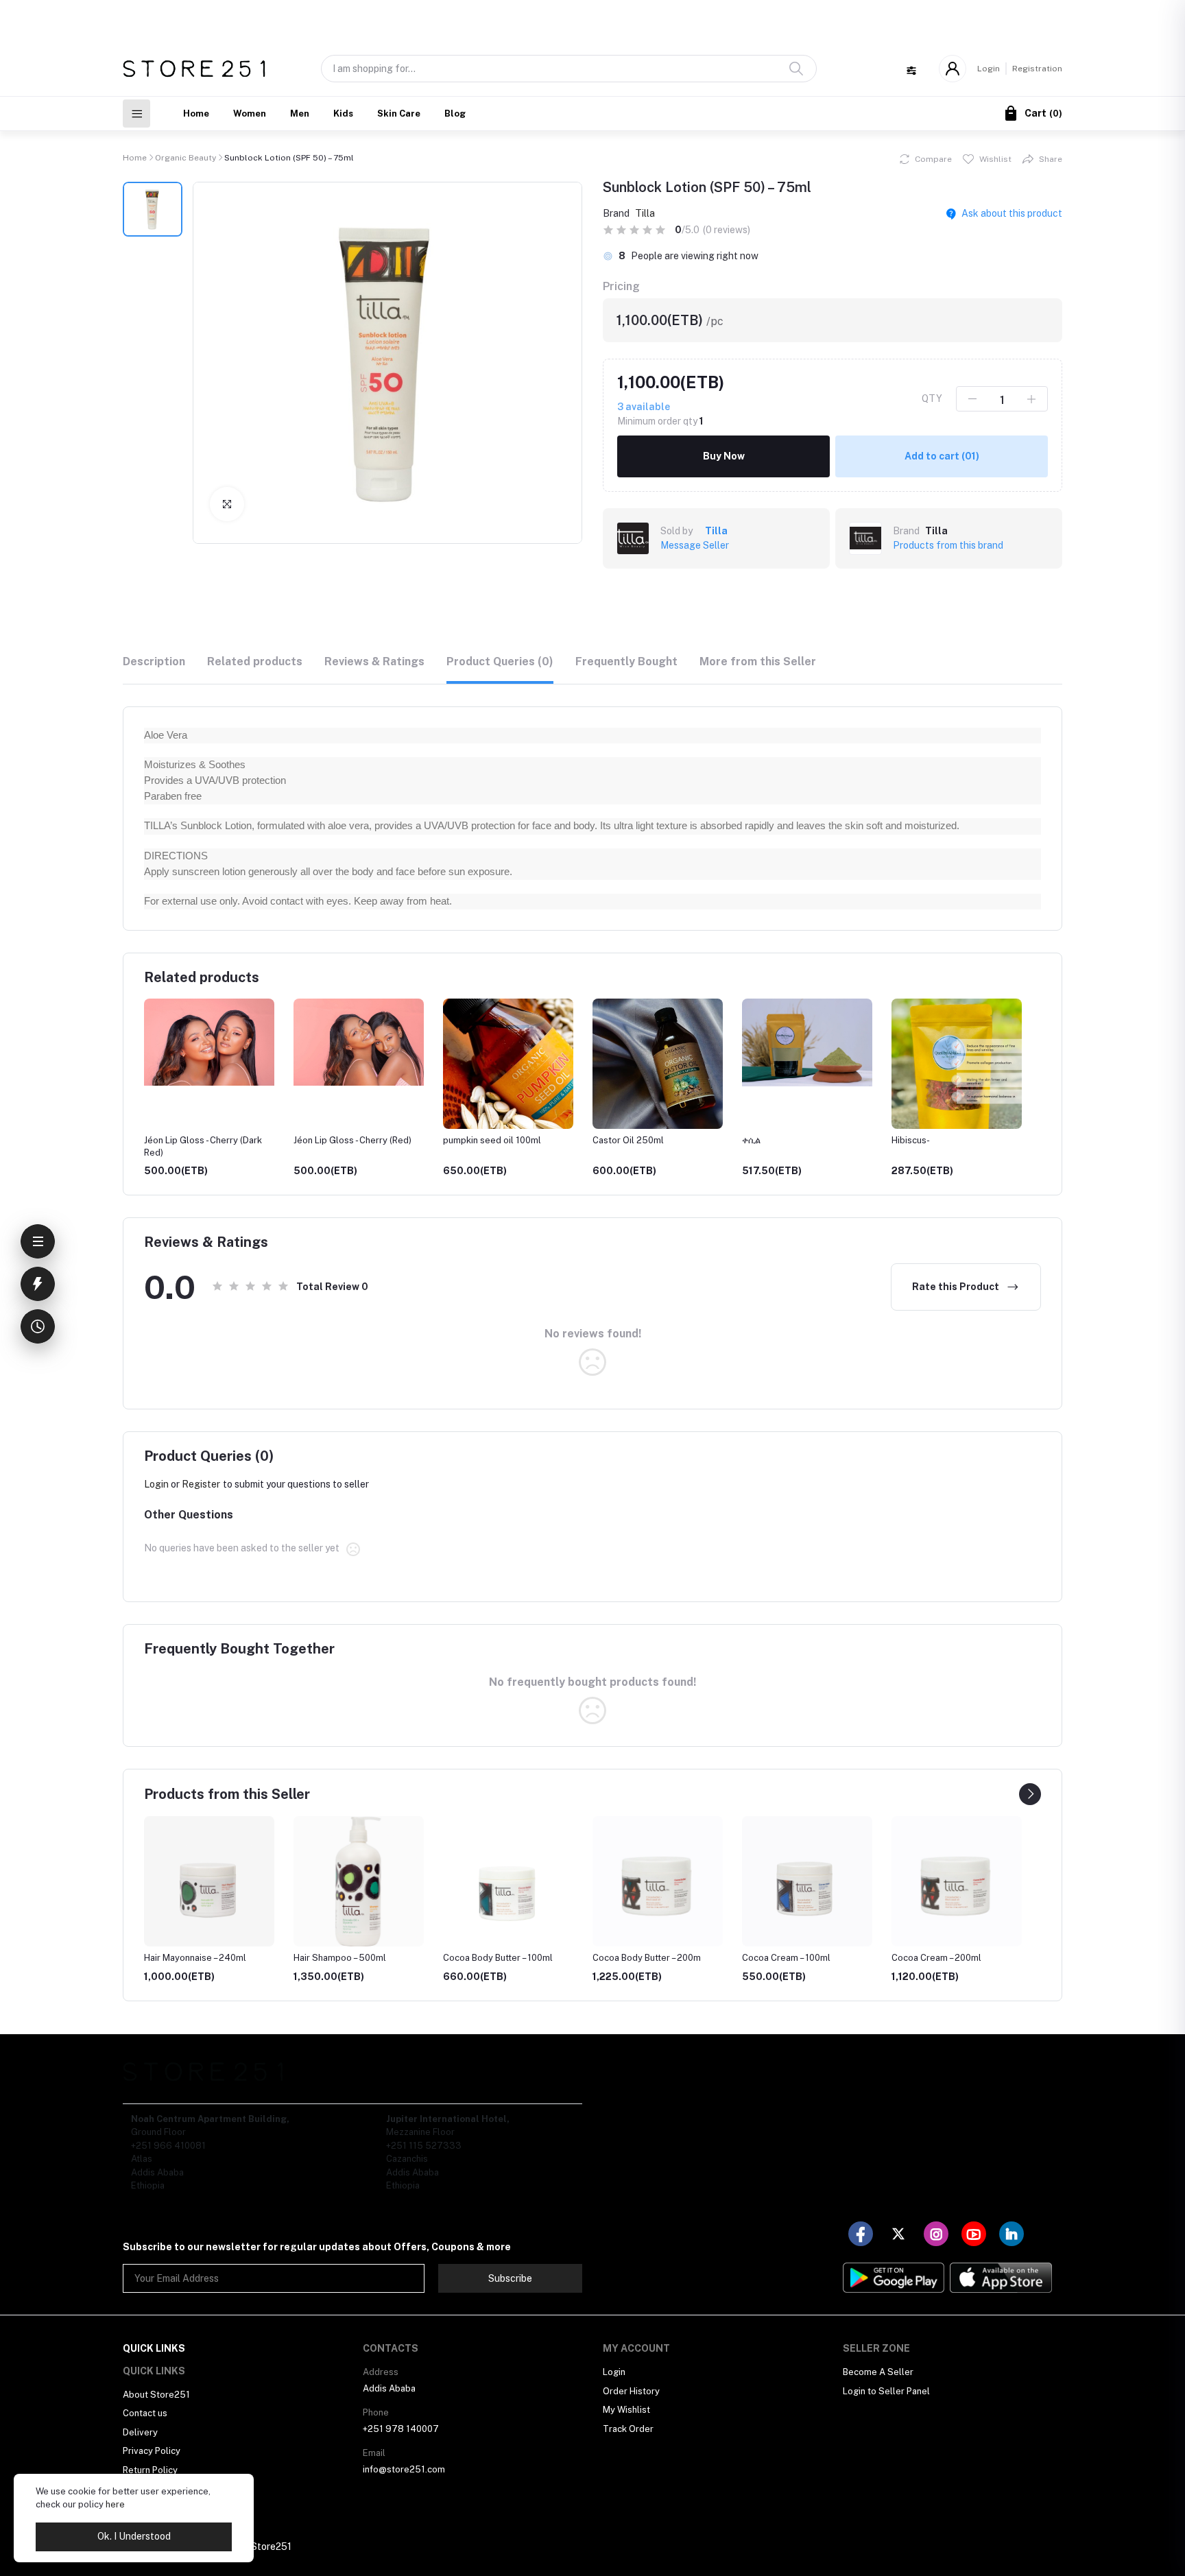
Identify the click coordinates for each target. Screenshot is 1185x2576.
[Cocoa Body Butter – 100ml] (508, 1881)
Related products (255, 661)
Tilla (645, 213)
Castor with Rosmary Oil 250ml (1011, 1140)
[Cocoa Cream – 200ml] (957, 1881)
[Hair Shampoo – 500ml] (359, 1881)
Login (989, 69)
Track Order (628, 2429)
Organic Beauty (185, 158)
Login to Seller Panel (886, 2391)
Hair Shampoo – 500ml (340, 1958)
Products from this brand (948, 545)
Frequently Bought (626, 661)
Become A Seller (878, 2372)
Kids (343, 114)
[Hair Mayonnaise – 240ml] (209, 1881)
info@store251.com (404, 2469)
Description (154, 661)
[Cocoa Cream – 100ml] (807, 1881)
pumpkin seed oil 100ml (397, 1140)
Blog (455, 114)
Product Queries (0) (500, 661)
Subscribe (510, 2278)
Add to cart (942, 456)
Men (300, 114)
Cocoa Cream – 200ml (936, 1958)
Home (196, 114)
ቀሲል (657, 1140)
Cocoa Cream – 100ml (786, 1958)
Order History (631, 2391)
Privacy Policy (152, 2451)
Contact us (145, 2413)
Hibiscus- (816, 1140)
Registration (1037, 69)
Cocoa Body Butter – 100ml (498, 1958)
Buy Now (724, 456)
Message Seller (695, 545)
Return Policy (150, 2470)
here (115, 2504)
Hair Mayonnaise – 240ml (195, 1958)
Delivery (140, 2432)
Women (250, 114)
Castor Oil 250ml (534, 1140)
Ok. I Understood (134, 2536)
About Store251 (156, 2395)
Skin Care (399, 114)
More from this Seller (758, 661)
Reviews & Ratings (374, 661)
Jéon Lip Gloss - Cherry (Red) (258, 1140)
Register (201, 1484)
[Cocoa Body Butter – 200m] (658, 1881)
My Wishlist (626, 2410)
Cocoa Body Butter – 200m (647, 1958)
